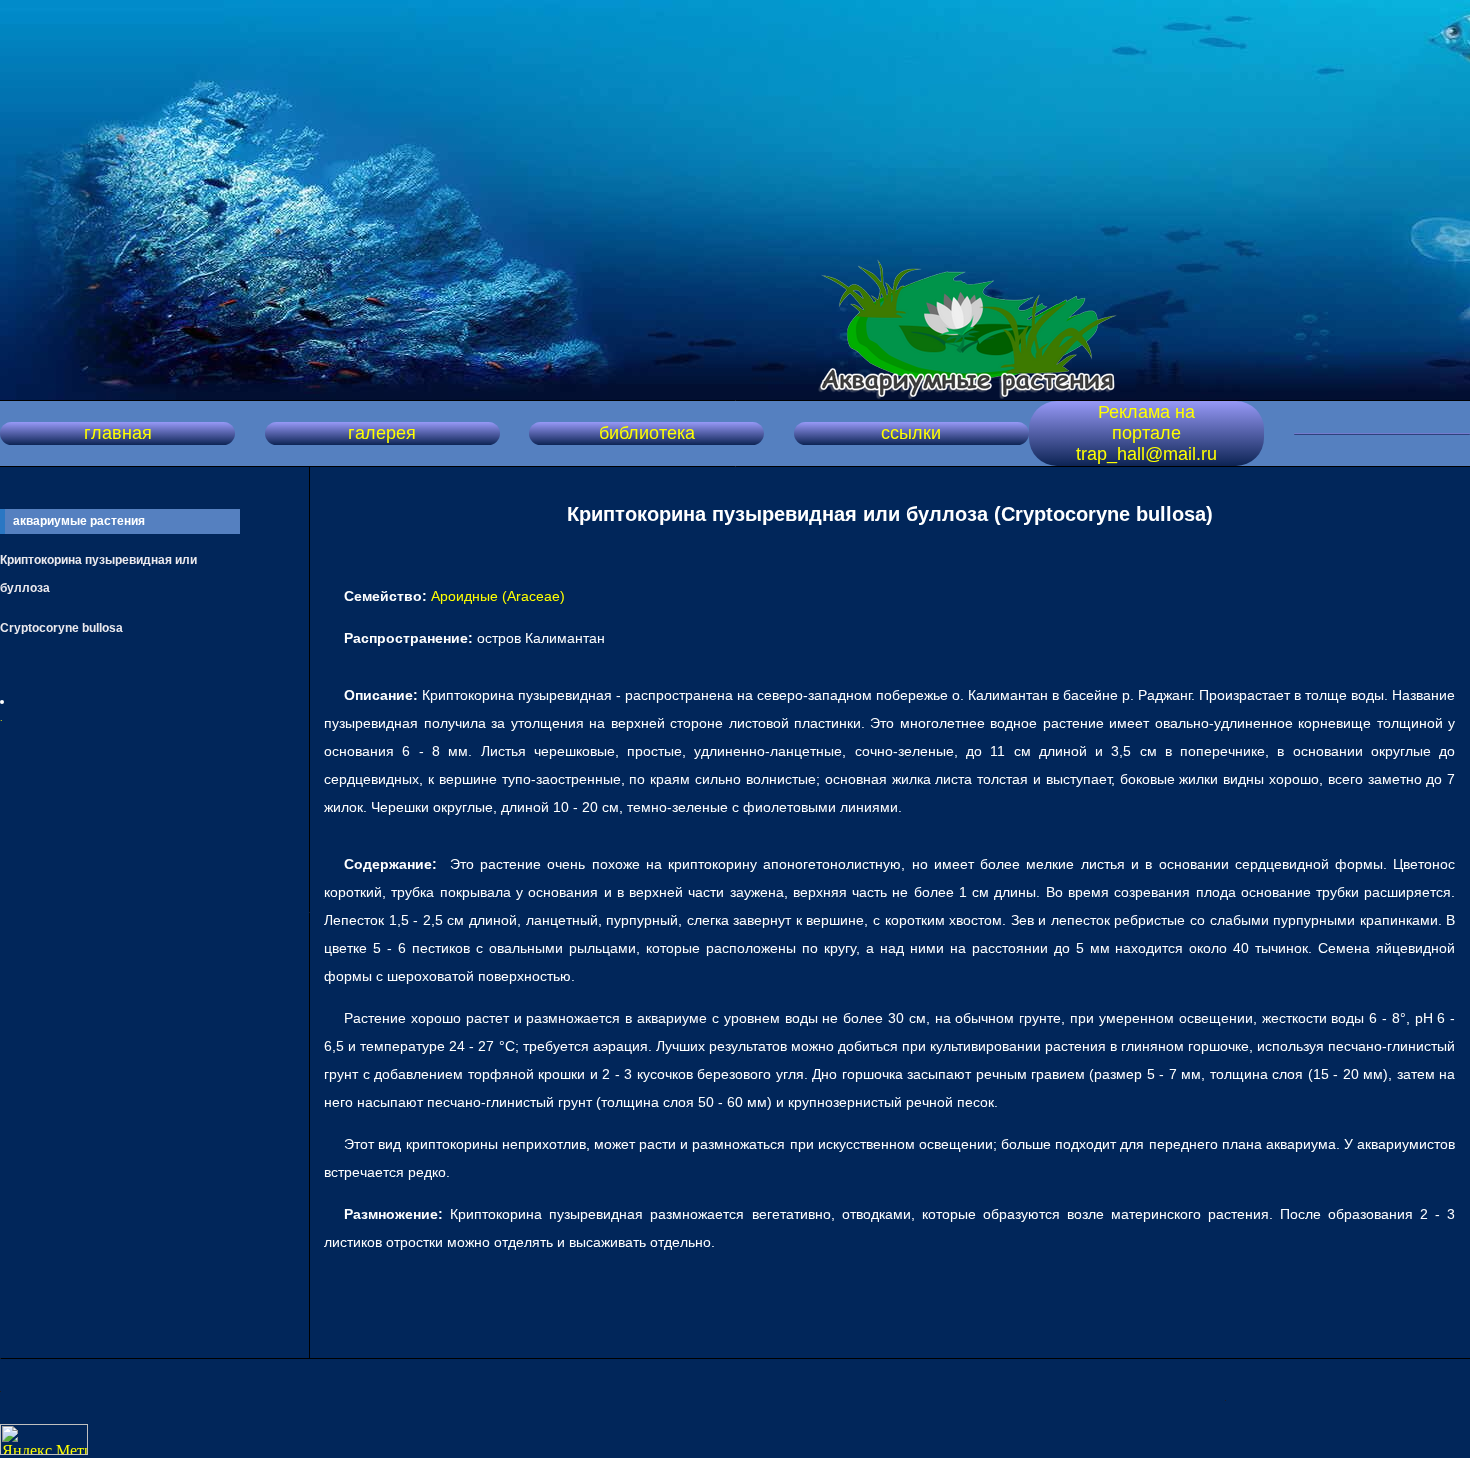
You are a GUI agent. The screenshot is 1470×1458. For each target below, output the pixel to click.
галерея (382, 433)
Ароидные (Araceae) (498, 596)
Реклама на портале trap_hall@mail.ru (1146, 433)
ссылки (911, 433)
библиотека (647, 433)
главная (118, 433)
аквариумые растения (79, 521)
